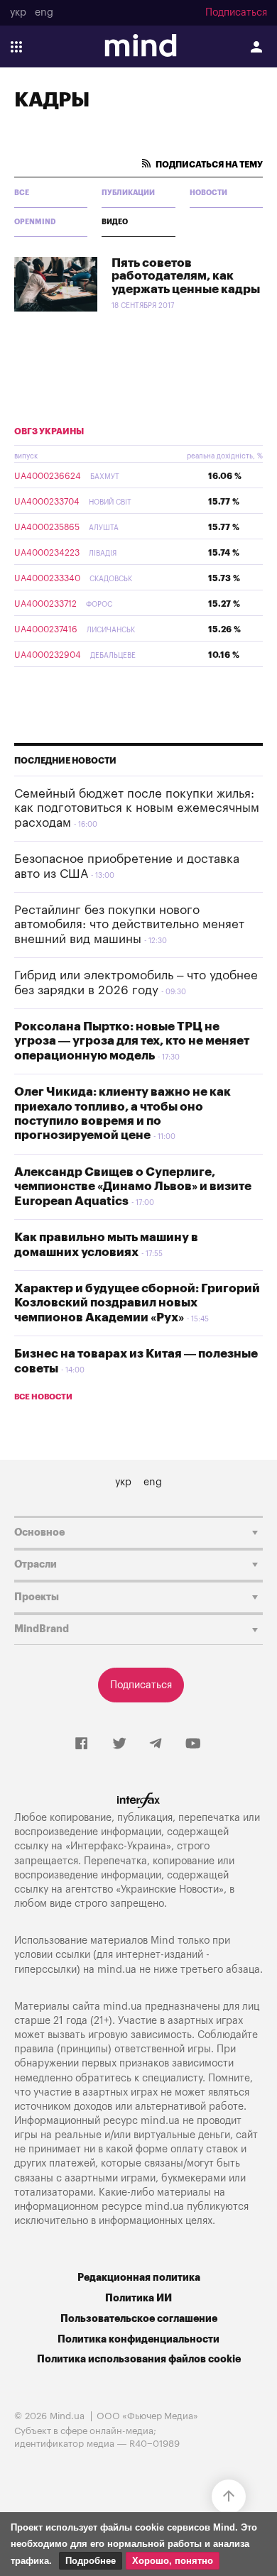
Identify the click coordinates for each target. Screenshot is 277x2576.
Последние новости (65, 761)
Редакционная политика (139, 2278)
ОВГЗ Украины (49, 431)
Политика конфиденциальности (138, 2339)
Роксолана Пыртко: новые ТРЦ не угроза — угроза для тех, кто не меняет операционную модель (132, 1041)
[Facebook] (81, 1744)
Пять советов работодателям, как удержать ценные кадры (186, 276)
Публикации (128, 193)
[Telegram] (156, 1744)
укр (18, 13)
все (22, 193)
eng (44, 13)
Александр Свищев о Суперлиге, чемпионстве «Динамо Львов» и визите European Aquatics (133, 1187)
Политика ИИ (138, 2298)
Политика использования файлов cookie (139, 2359)
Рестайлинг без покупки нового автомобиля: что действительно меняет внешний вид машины (129, 925)
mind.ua (117, 1970)
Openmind (35, 222)
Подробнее (91, 2561)
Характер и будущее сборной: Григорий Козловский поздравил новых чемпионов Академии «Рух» (137, 1303)
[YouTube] (193, 1744)
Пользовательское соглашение (139, 2319)
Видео (115, 222)
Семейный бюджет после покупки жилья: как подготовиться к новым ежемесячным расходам (137, 808)
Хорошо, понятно (173, 2561)
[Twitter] (119, 1744)
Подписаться (236, 13)
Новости (208, 193)
